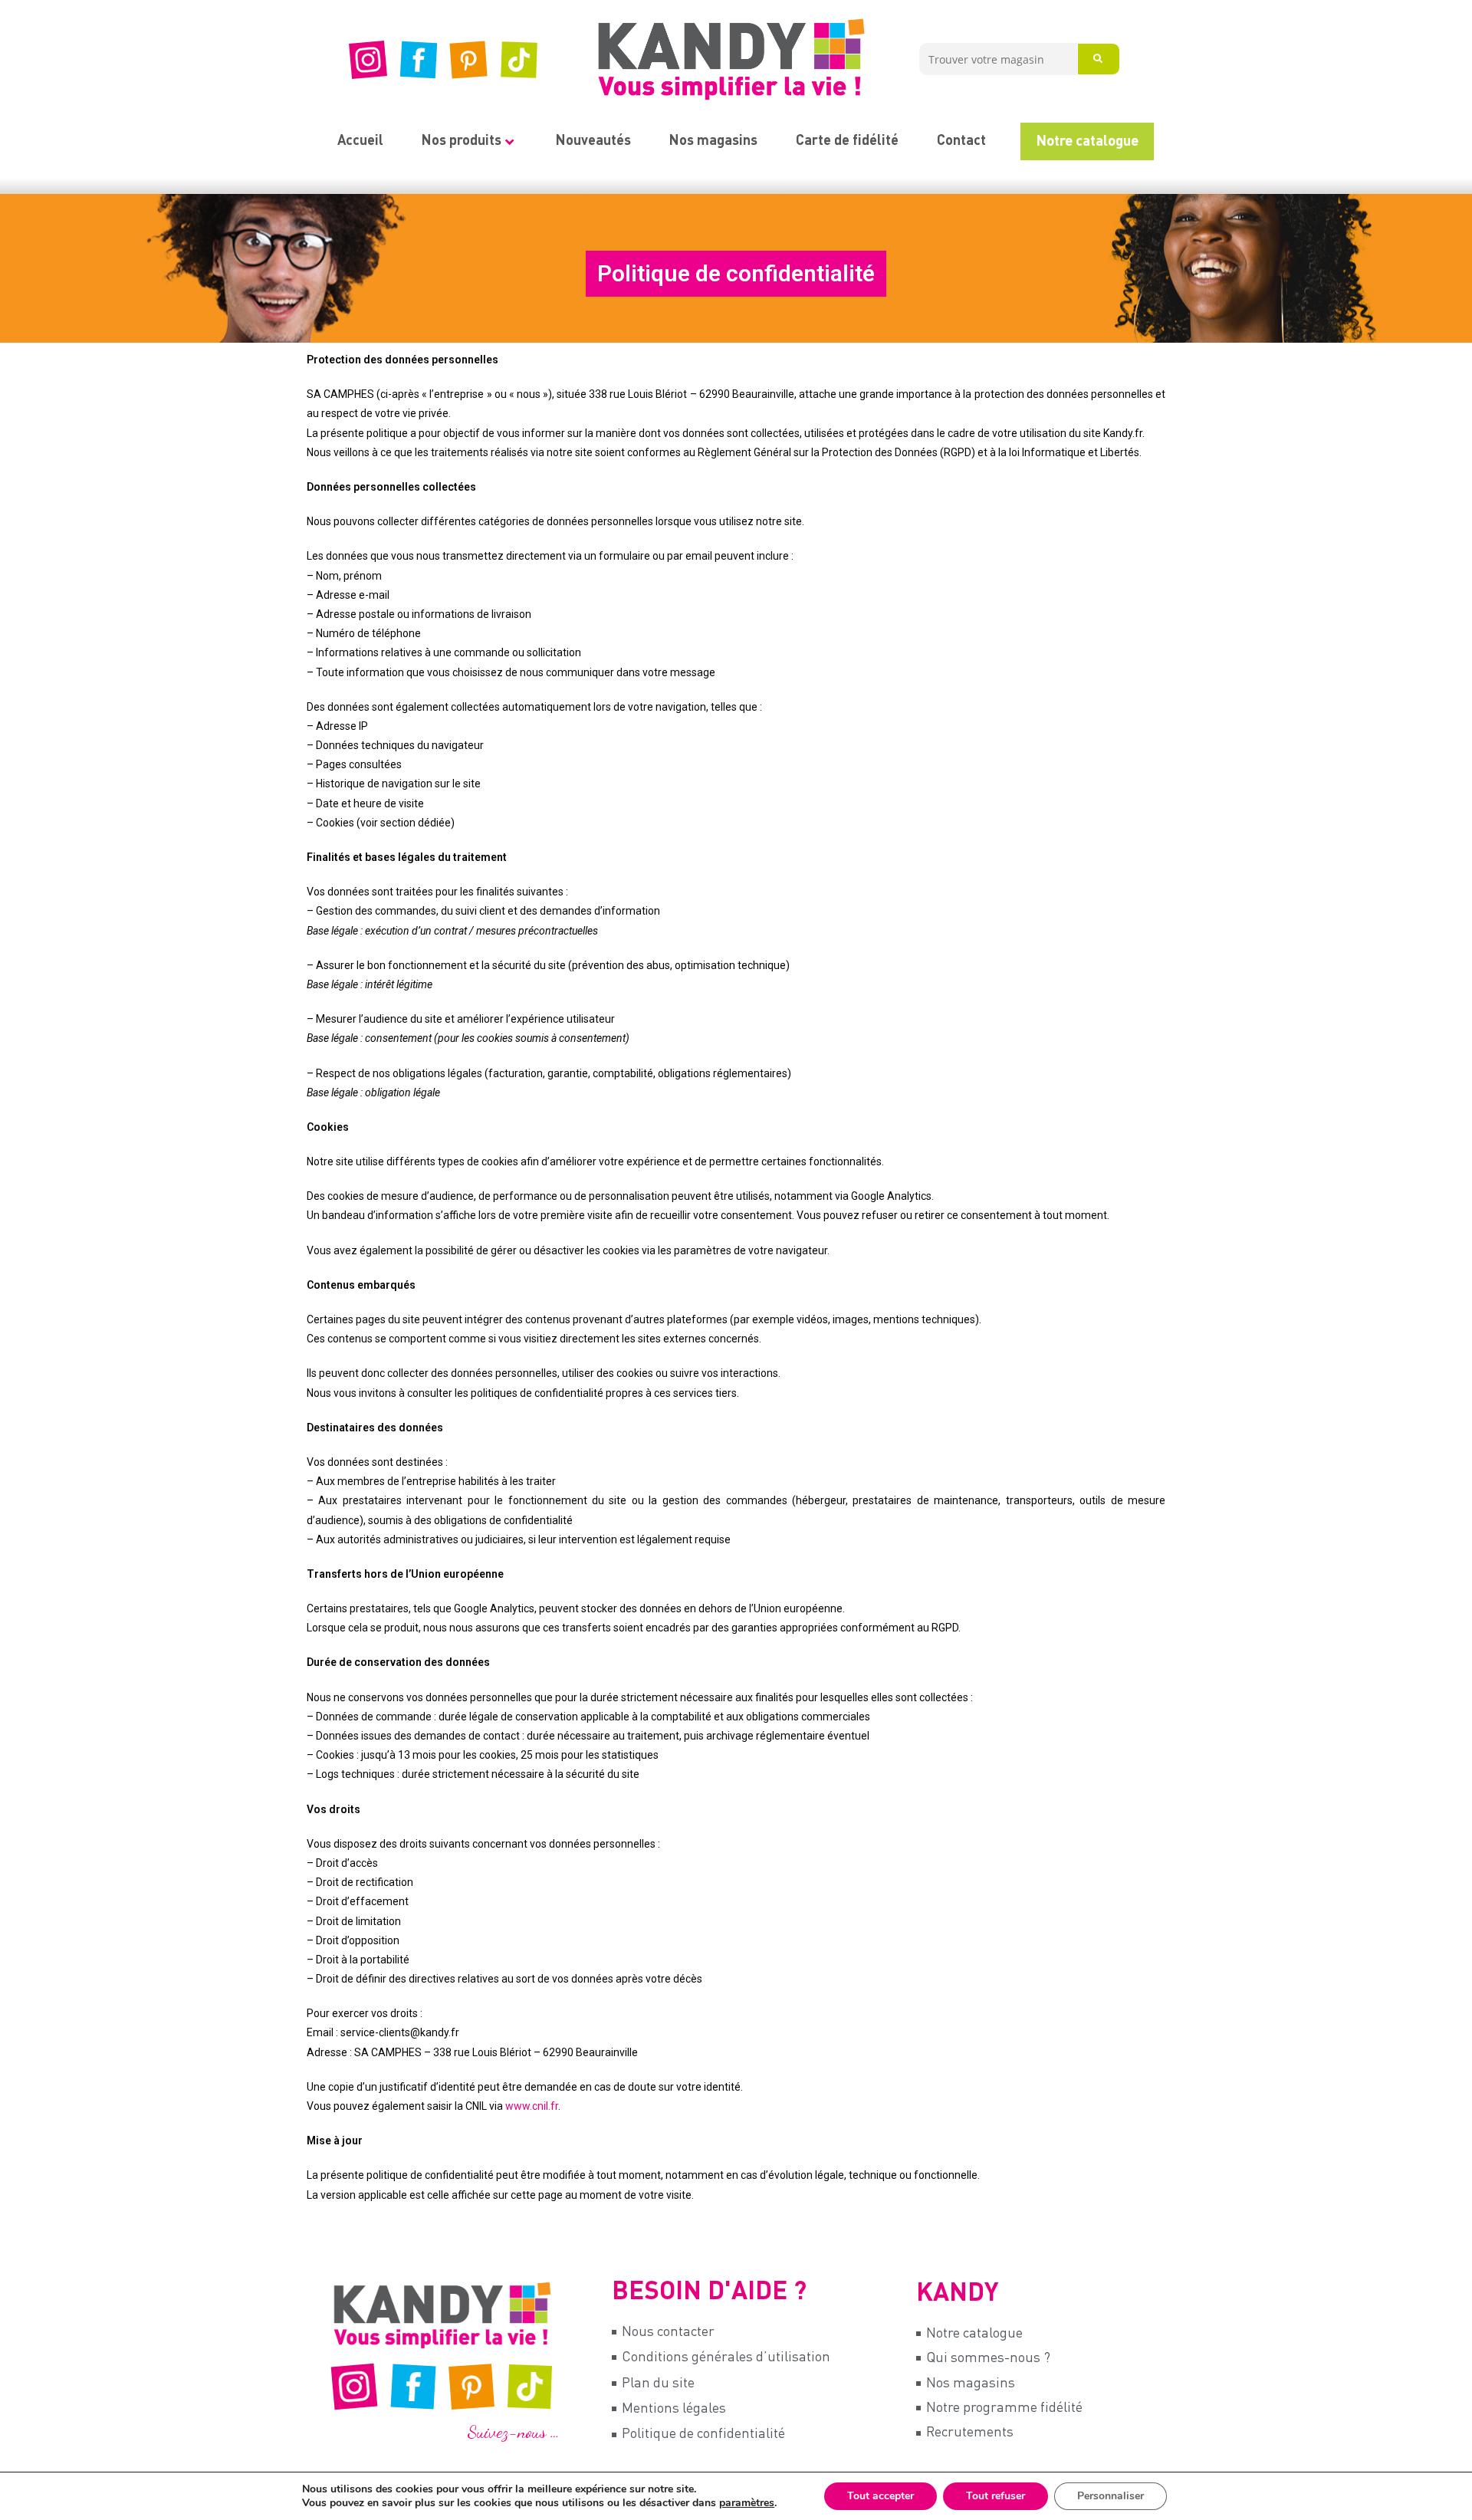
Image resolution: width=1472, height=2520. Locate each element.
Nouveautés (593, 141)
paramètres (747, 2503)
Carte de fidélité (847, 141)
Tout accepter (881, 2496)
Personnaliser (1111, 2496)
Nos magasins (713, 141)
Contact (961, 141)
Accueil (360, 141)
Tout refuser (996, 2496)
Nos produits (462, 141)
